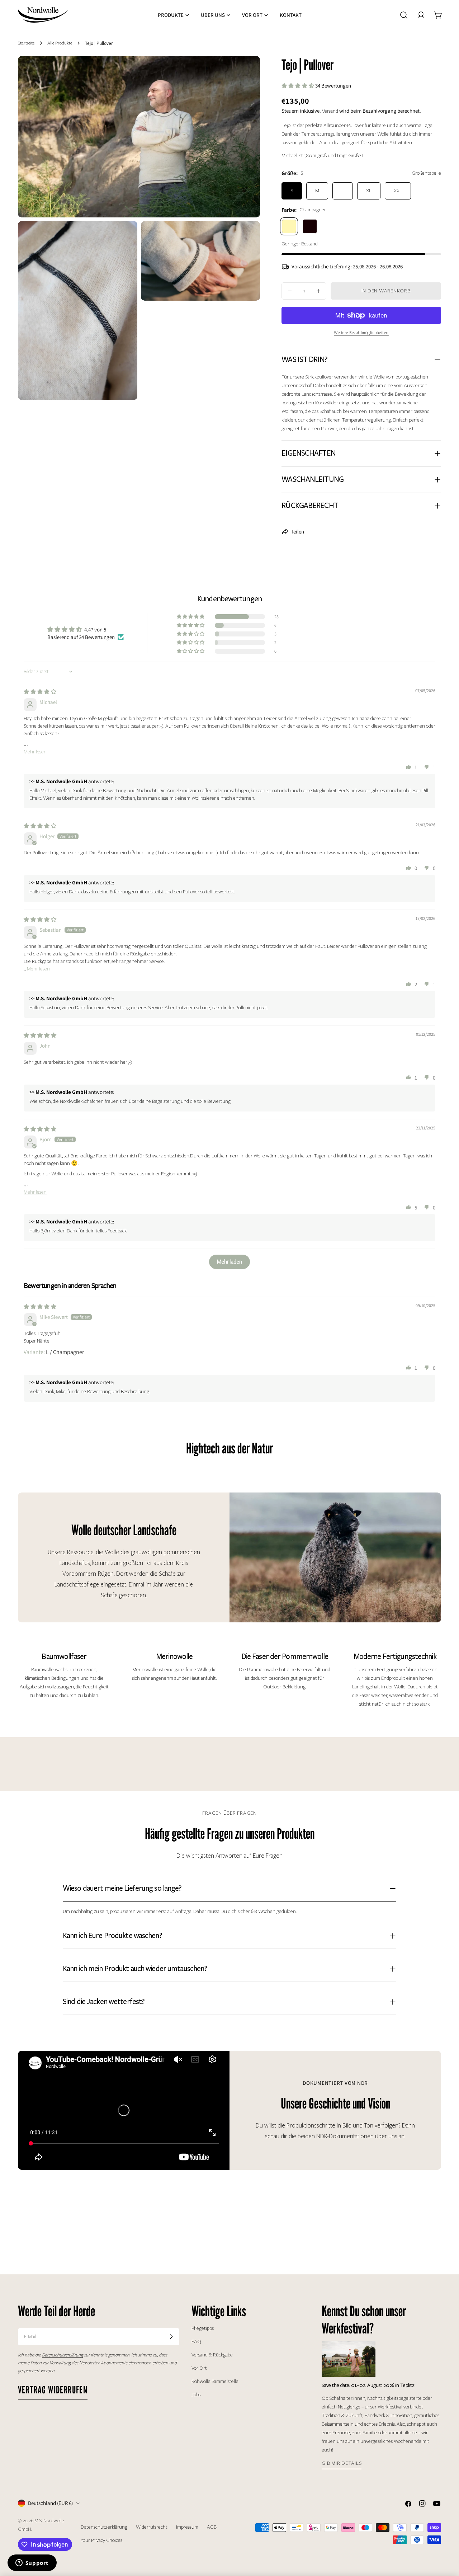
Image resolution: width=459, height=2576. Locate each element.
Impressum (187, 2527)
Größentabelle (426, 173)
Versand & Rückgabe (212, 2355)
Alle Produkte (60, 43)
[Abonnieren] (171, 2337)
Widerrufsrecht (152, 2527)
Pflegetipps (203, 2328)
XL (369, 191)
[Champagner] (289, 226)
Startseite (26, 43)
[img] (40, 692)
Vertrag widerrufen (53, 2390)
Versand (330, 111)
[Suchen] (404, 15)
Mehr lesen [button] (35, 752)
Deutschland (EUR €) (50, 2503)
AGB (212, 2527)
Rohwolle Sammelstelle (215, 2381)
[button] (298, 86)
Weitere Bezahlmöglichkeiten (361, 333)
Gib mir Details (342, 2463)
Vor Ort (199, 2368)
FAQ (196, 2342)
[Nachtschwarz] (310, 226)
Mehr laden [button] (229, 1262)
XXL (398, 191)
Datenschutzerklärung (104, 2527)
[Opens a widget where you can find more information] (32, 2563)
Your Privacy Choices (101, 2540)
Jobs (196, 2395)
